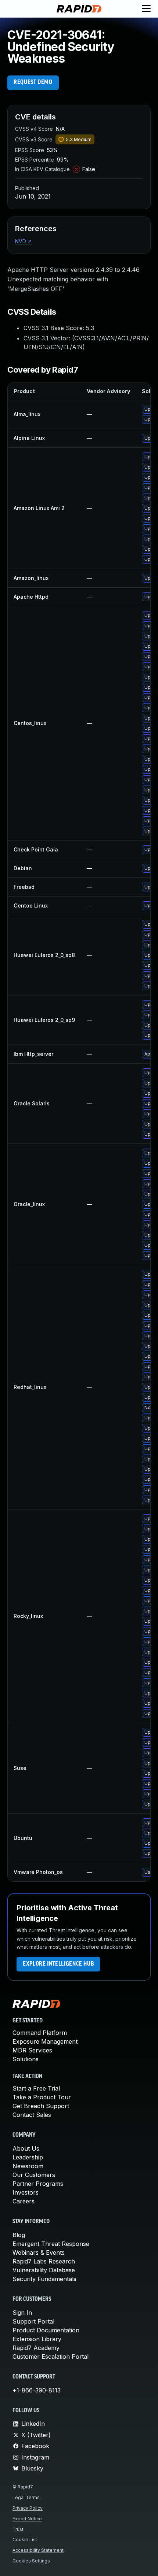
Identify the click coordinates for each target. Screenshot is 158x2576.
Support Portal (33, 2321)
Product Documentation (46, 2330)
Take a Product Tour (42, 2097)
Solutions (26, 2059)
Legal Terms (26, 2497)
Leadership (28, 2157)
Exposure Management (45, 2041)
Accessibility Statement (38, 2550)
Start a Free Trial (36, 2088)
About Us (26, 2148)
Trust (18, 2529)
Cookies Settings (31, 2561)
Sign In (22, 2313)
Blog (19, 2235)
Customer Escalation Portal (51, 2357)
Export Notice (27, 2519)
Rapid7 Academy (36, 2348)
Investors (26, 2192)
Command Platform (40, 2033)
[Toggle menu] (146, 9)
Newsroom (28, 2166)
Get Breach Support (41, 2106)
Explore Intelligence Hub (58, 1964)
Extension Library (37, 2339)
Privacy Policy (28, 2508)
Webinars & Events (39, 2252)
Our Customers (34, 2175)
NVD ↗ (24, 241)
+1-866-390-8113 (37, 2390)
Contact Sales (32, 2115)
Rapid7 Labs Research (44, 2261)
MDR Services (32, 2050)
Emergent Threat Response (51, 2244)
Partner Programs (38, 2184)
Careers (24, 2201)
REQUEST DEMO (33, 82)
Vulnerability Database (44, 2270)
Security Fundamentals (44, 2279)
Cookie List (25, 2540)
